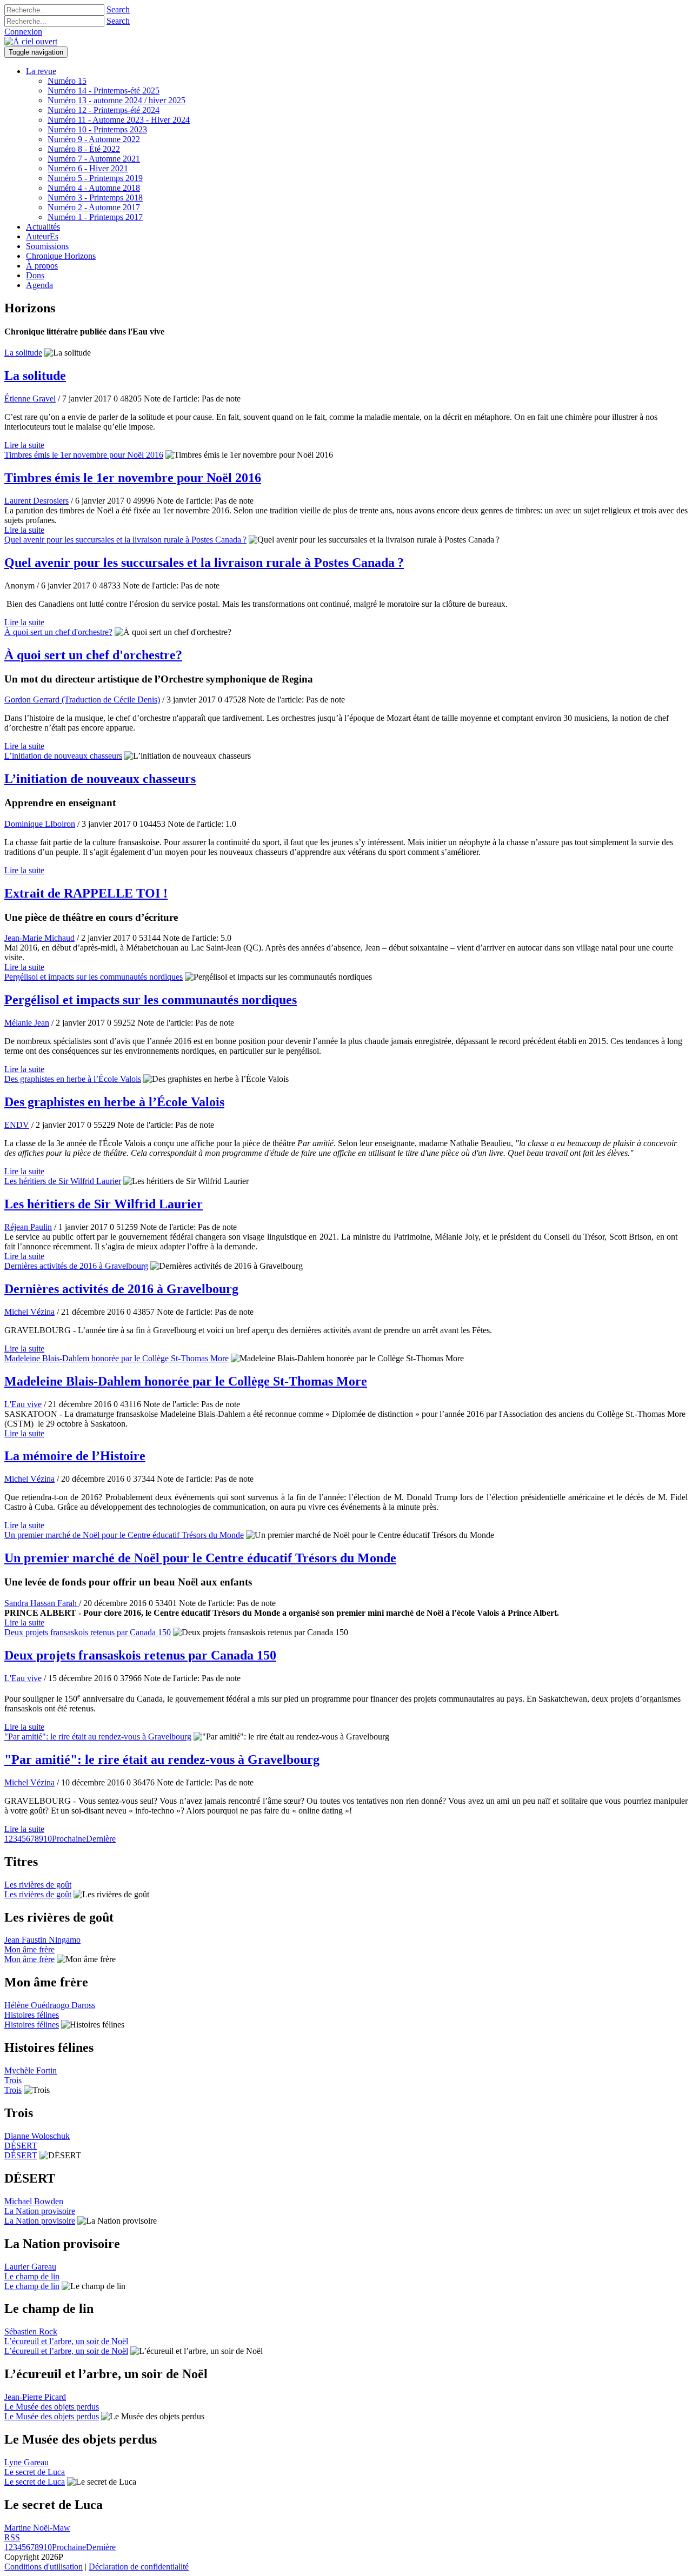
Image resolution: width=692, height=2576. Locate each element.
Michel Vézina (29, 1312)
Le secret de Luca (35, 2472)
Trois (13, 2080)
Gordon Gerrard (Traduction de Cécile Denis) (82, 700)
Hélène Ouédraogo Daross (50, 2005)
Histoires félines (32, 2015)
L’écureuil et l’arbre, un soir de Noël (66, 2341)
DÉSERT (21, 2146)
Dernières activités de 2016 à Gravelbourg (76, 1266)
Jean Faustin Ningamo (42, 1940)
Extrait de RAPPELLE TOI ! (86, 893)
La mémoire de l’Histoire (75, 1456)
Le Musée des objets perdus (52, 2407)
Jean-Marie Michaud (39, 938)
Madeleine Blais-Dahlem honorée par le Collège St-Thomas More (117, 1358)
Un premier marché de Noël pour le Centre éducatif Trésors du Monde (124, 1535)
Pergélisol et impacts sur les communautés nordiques (94, 977)
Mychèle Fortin (31, 2070)
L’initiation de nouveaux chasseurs (63, 756)
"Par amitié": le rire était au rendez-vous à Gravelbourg (98, 1737)
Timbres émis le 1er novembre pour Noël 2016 (84, 455)
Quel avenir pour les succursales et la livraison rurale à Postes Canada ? (125, 540)
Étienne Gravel (30, 399)
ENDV (17, 1125)
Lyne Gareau (26, 2462)
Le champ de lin (32, 2276)
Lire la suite (24, 445)
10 (48, 1839)
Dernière (101, 1839)
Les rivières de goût (38, 1885)
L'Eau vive (23, 1404)
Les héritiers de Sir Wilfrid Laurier (63, 1181)
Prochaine (69, 1839)
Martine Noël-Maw (37, 2528)
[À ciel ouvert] (31, 41)
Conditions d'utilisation (44, 2567)
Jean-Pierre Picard (35, 2397)
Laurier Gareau (30, 2267)
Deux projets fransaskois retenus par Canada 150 (88, 1632)
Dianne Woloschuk (37, 2136)
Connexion (23, 32)
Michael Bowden (34, 2201)
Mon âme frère (29, 1949)
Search (118, 9)
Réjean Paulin (28, 1227)
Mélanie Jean (27, 1023)
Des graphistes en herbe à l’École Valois (73, 1079)
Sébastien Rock (31, 2331)
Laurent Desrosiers (36, 501)
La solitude (23, 353)
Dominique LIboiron (40, 824)
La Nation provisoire (40, 2211)
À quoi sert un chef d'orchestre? (58, 632)
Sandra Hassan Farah (42, 1603)
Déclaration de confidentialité (139, 2567)
